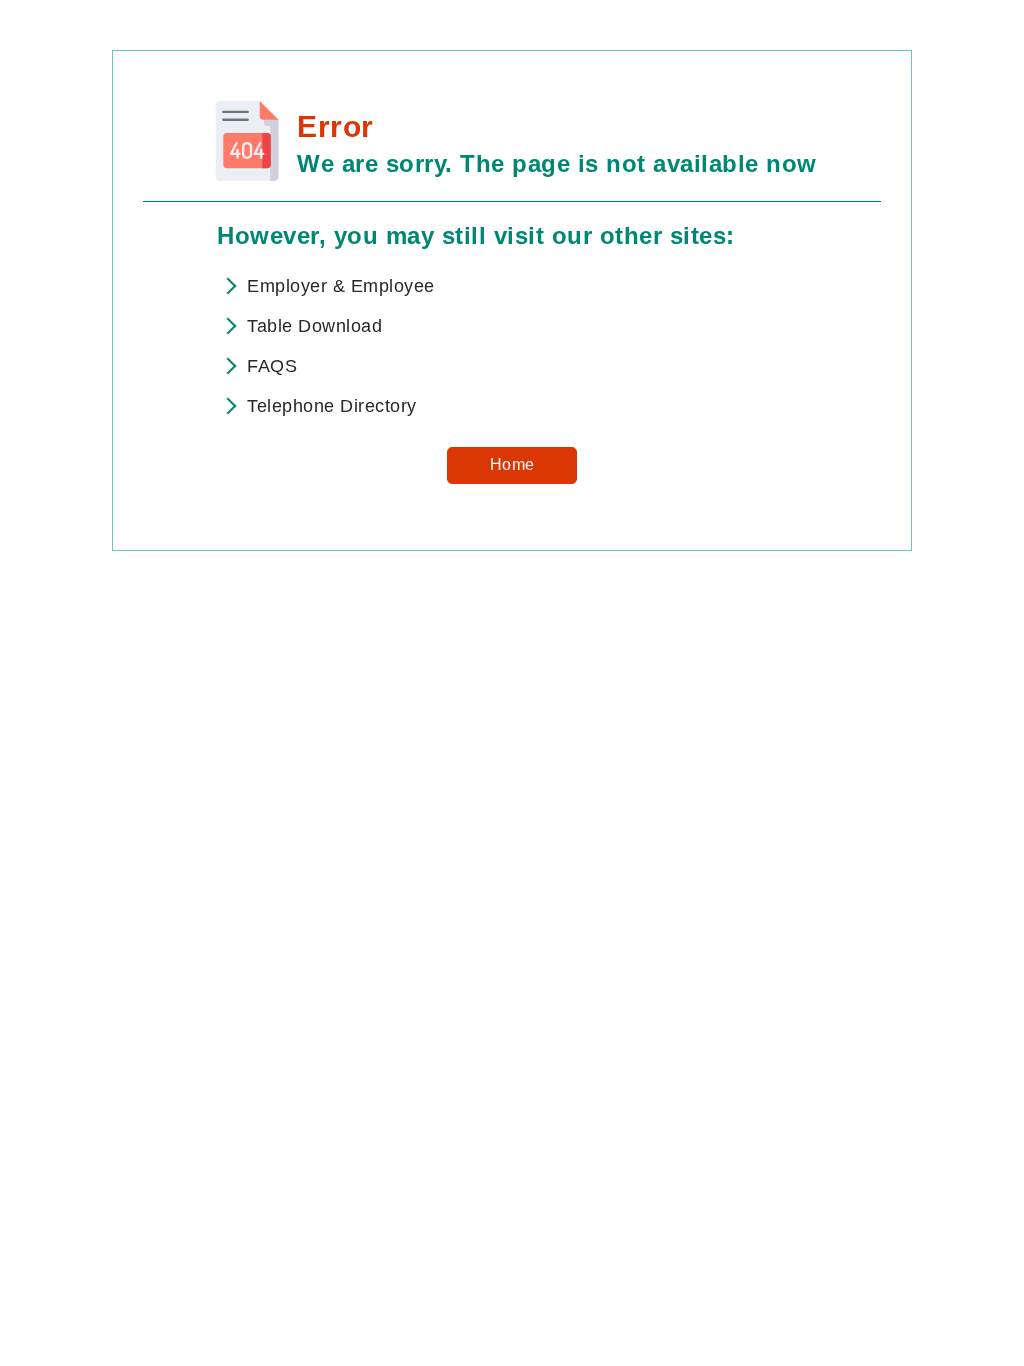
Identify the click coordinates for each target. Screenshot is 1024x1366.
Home (512, 464)
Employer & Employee (341, 286)
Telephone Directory (332, 406)
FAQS (272, 366)
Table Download (314, 326)
